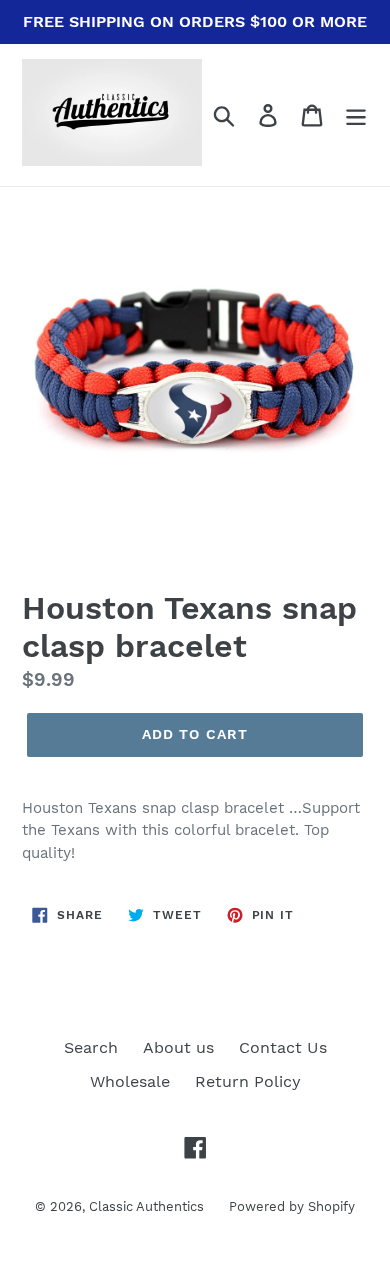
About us (178, 1047)
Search (91, 1047)
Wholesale (130, 1081)
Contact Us (283, 1047)
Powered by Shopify (292, 1206)
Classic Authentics (146, 1206)
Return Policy (248, 1081)
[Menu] (356, 115)
